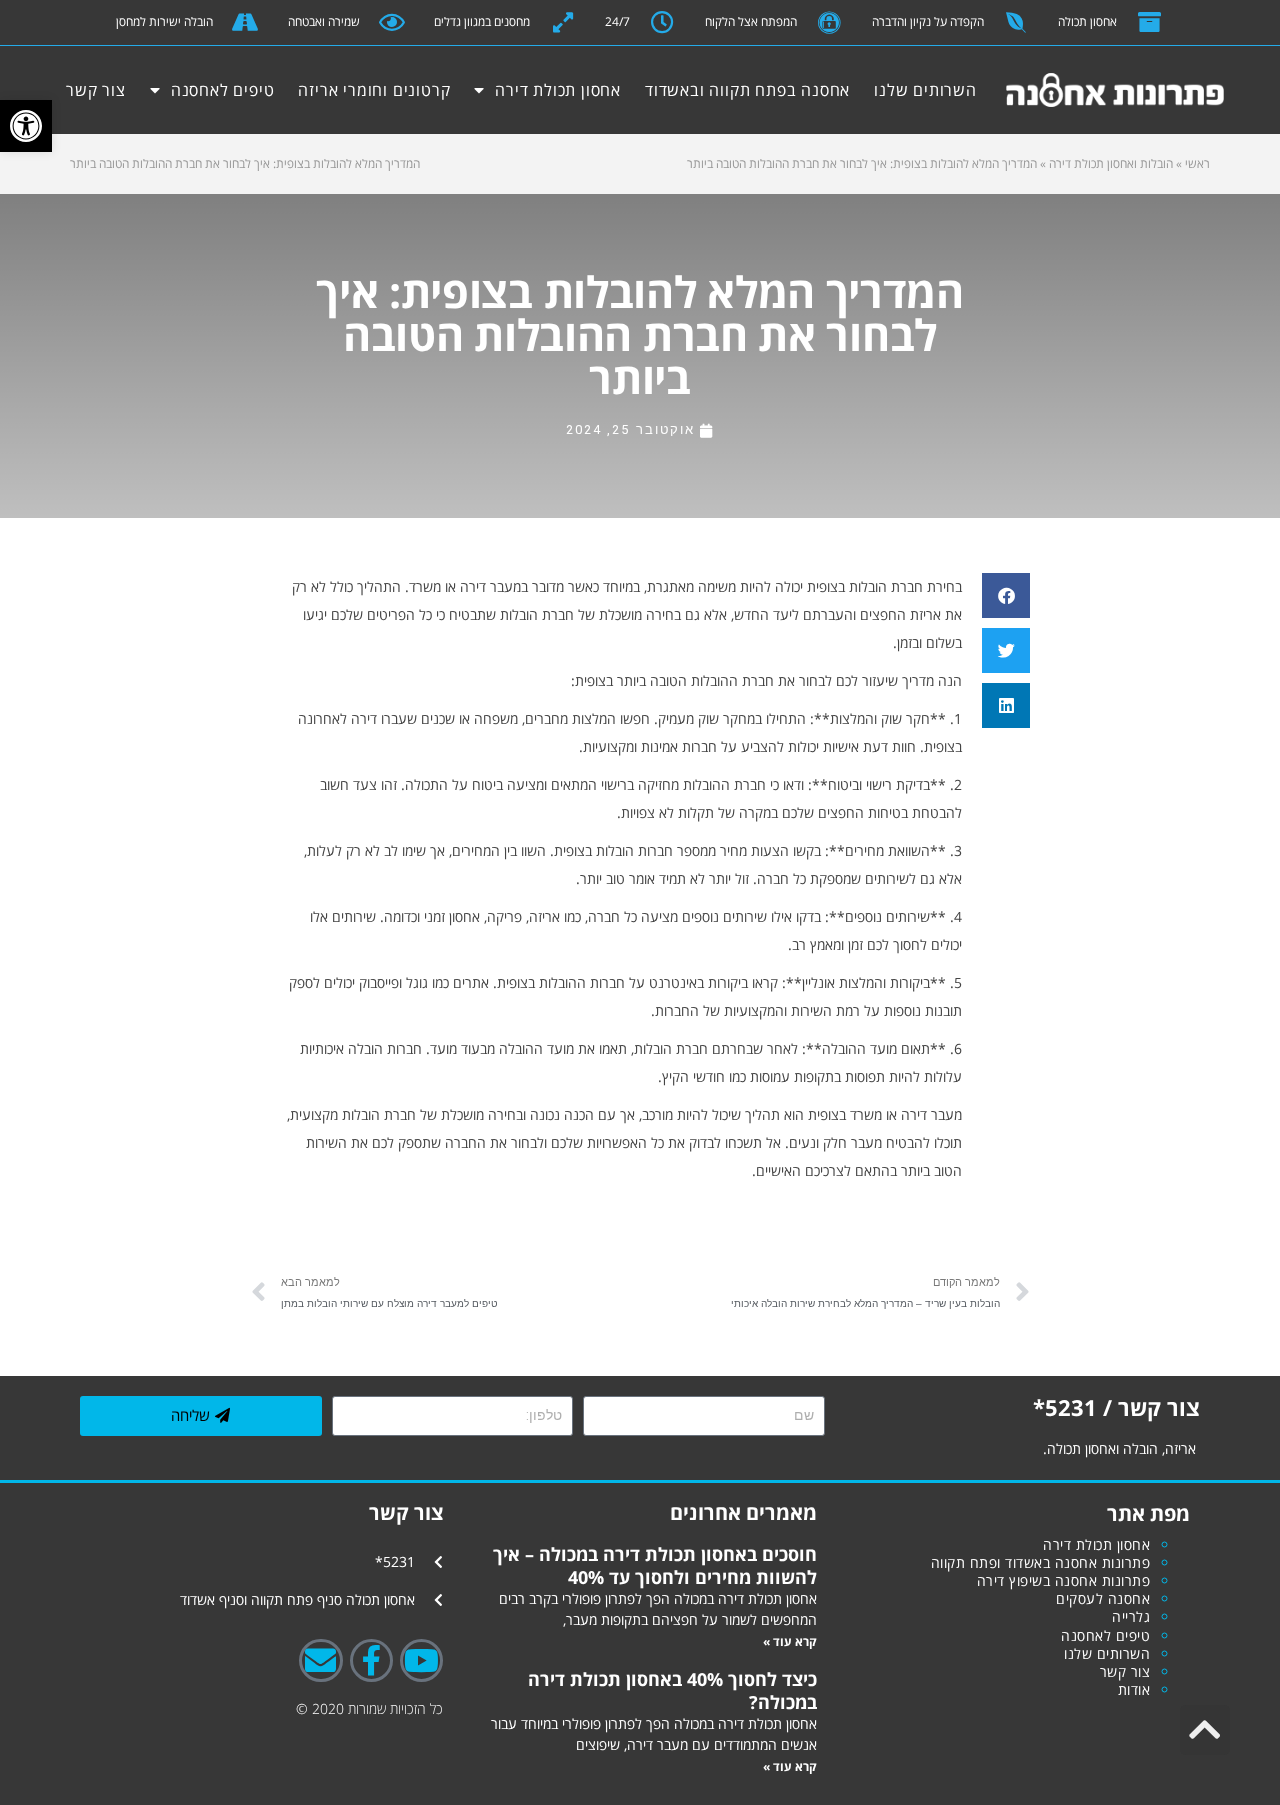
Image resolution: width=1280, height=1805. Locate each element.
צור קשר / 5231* (1116, 1407)
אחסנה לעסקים (1103, 1598)
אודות (1134, 1689)
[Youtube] (421, 1660)
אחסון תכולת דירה (558, 90)
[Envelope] (320, 1660)
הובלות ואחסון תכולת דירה (1111, 163)
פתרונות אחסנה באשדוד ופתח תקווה (1041, 1562)
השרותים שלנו (925, 90)
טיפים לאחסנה (223, 90)
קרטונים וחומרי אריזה (374, 90)
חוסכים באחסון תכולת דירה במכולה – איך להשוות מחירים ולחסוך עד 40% (655, 1565)
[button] (26, 126)
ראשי (1197, 163)
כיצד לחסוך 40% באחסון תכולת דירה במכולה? (672, 1690)
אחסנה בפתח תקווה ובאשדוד (747, 90)
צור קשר (96, 90)
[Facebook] (371, 1660)
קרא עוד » (790, 1641)
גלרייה (1131, 1616)
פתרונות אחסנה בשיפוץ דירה (1064, 1580)
